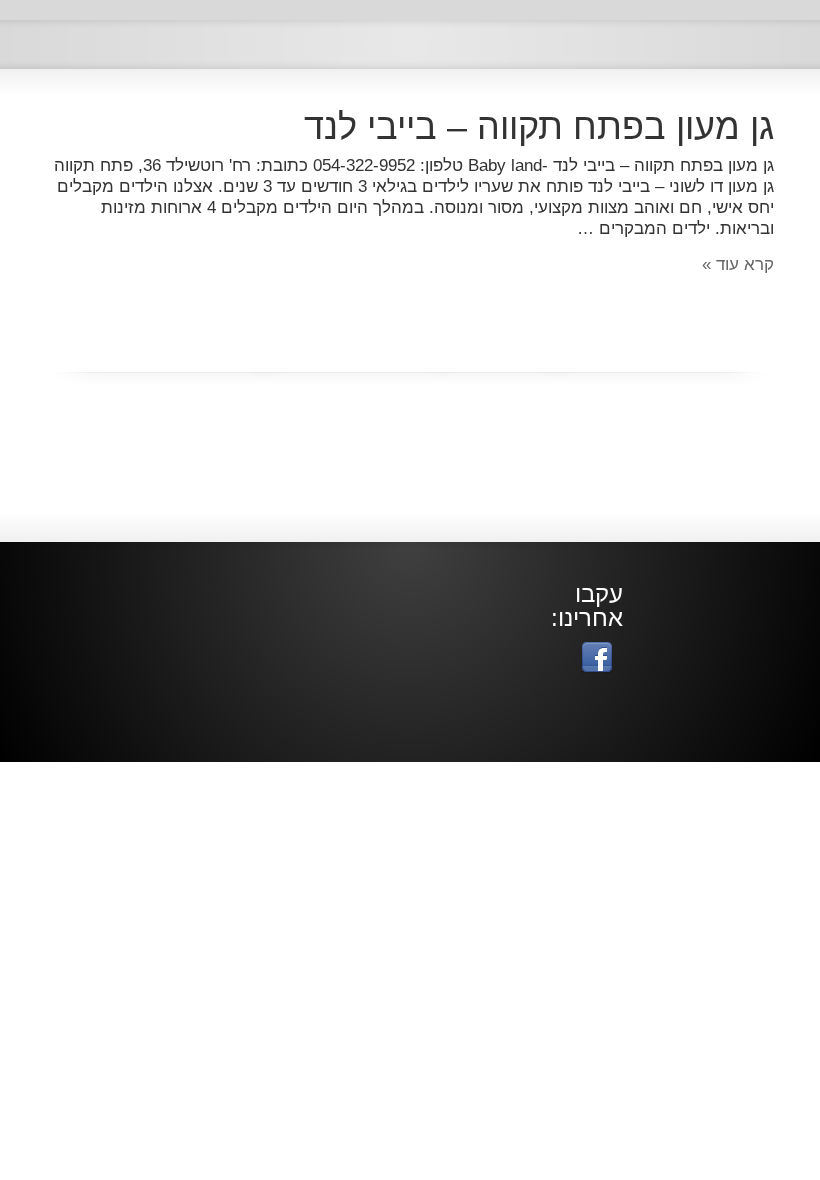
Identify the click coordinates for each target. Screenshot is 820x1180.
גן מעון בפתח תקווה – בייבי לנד (539, 126)
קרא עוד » (738, 264)
